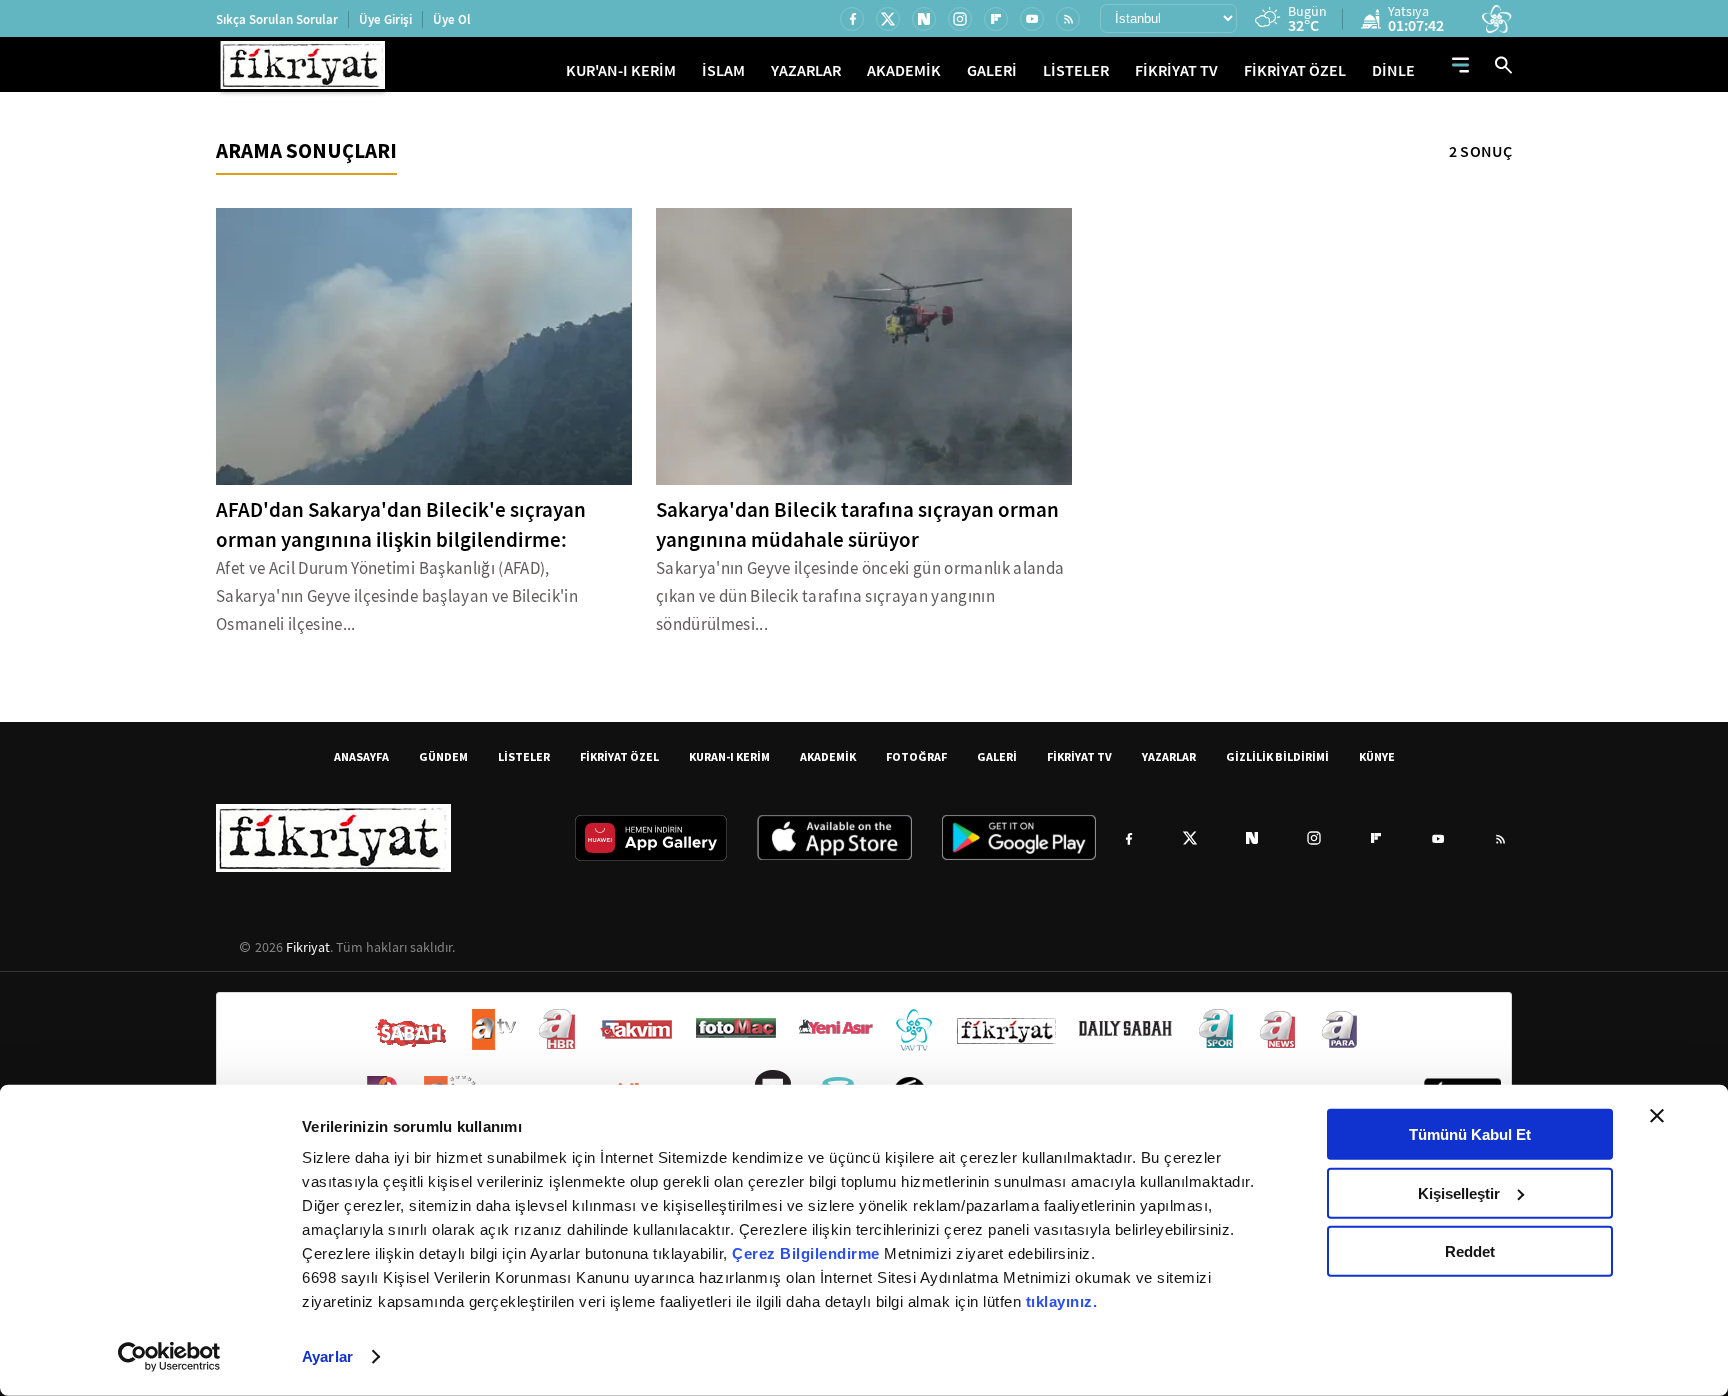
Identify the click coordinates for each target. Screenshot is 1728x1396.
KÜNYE (1377, 756)
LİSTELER (1076, 70)
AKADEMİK (904, 70)
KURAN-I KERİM (729, 756)
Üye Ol (452, 19)
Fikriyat (308, 947)
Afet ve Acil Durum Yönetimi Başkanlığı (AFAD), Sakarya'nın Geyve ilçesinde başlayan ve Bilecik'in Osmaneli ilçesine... (397, 596)
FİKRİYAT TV (1176, 70)
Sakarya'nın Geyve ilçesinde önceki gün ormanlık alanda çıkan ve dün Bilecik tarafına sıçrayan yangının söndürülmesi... (860, 596)
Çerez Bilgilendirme (808, 1253)
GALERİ (992, 70)
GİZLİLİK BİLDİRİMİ (1277, 756)
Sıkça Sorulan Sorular (277, 19)
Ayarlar (327, 1356)
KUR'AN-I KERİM (621, 70)
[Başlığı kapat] (1657, 1116)
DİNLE (1393, 70)
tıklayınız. (1062, 1301)
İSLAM (723, 70)
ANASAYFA (361, 756)
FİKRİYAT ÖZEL (1295, 70)
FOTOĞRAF (916, 756)
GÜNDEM (443, 756)
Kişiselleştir (1459, 1192)
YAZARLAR (806, 70)
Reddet (1470, 1251)
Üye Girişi (385, 19)
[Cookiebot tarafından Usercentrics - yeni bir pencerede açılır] (169, 1357)
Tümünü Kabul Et (1470, 1134)
